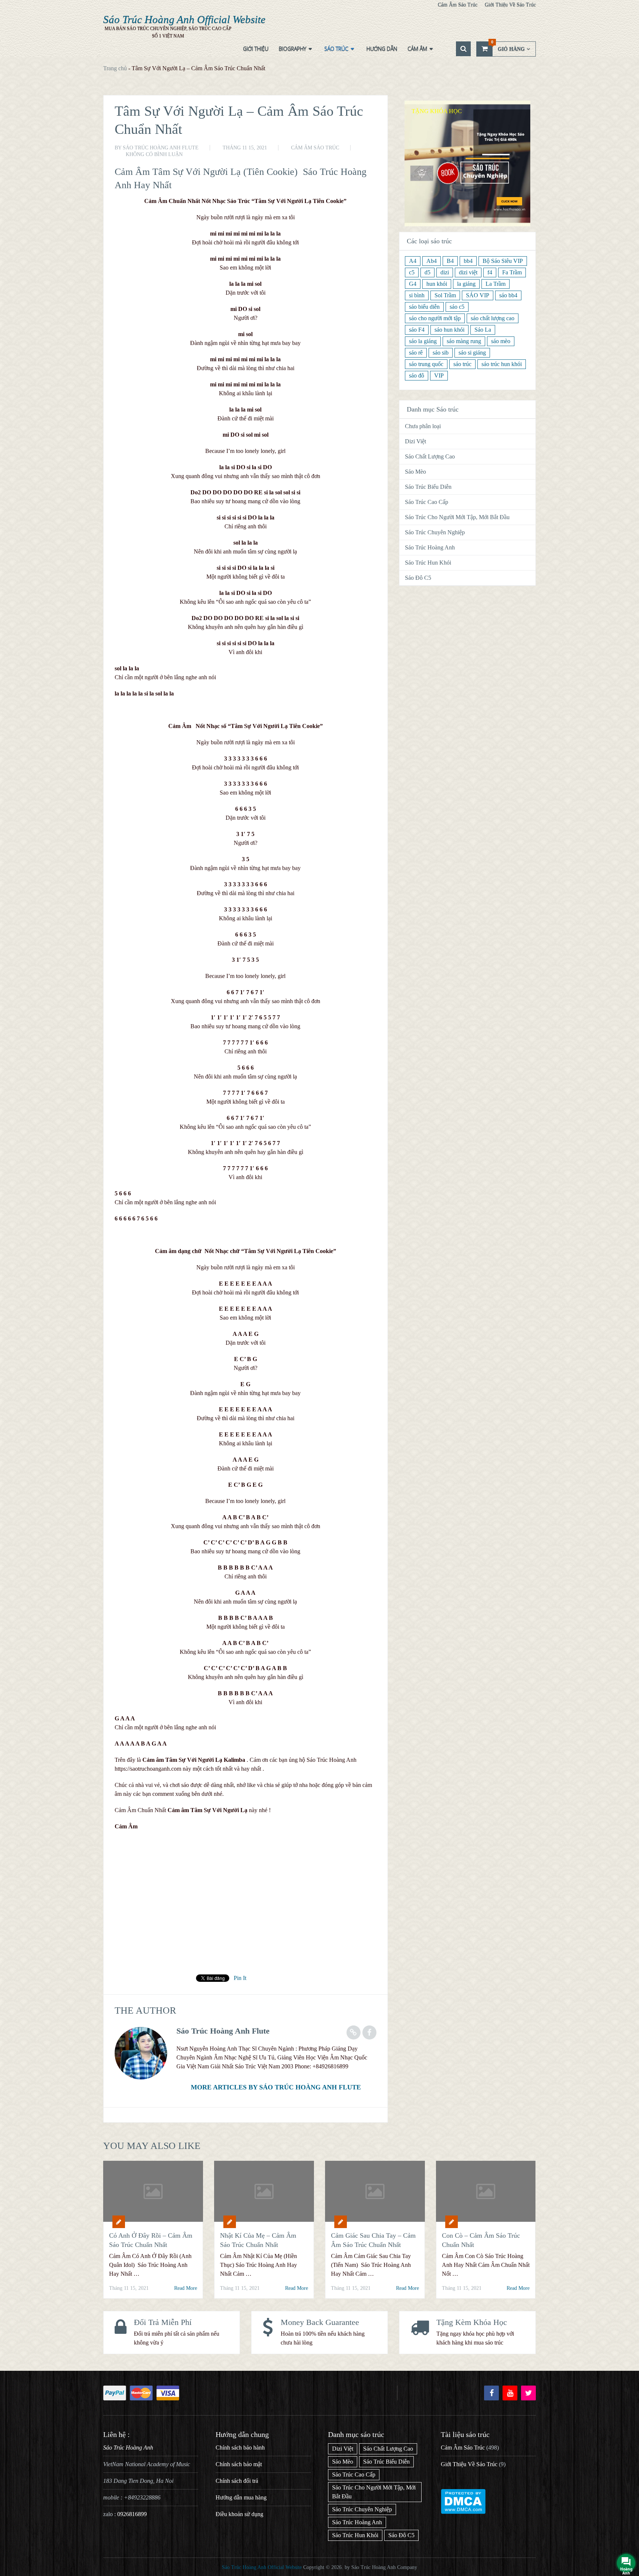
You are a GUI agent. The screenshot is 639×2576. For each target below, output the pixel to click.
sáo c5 (457, 307)
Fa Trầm (512, 272)
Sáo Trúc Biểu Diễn (428, 487)
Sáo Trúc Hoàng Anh (430, 547)
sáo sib (441, 353)
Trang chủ (115, 68)
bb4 (468, 261)
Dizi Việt (415, 441)
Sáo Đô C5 (418, 578)
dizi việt (468, 272)
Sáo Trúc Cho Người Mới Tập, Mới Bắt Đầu (457, 517)
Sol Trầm (445, 295)
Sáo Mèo (415, 472)
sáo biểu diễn (424, 307)
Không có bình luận (154, 154)
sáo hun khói (449, 330)
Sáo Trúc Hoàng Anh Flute (161, 148)
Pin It (240, 1978)
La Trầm (496, 284)
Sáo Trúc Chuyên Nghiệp (435, 532)
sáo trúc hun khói (502, 364)
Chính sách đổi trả (237, 2481)
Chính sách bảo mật (239, 2464)
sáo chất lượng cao (493, 318)
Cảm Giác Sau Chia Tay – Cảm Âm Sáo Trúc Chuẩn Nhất (373, 2240)
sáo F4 (417, 330)
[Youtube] (510, 2393)
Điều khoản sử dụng (239, 2514)
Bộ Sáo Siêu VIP (503, 261)
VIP (439, 375)
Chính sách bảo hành (240, 2448)
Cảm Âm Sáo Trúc (458, 5)
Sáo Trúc (336, 49)
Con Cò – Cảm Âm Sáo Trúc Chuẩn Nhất (481, 2240)
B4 (450, 261)
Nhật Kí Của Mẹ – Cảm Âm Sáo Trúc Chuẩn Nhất (258, 2240)
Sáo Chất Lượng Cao (430, 456)
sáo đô (417, 375)
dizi (445, 272)
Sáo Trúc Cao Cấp (427, 502)
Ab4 (432, 261)
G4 (413, 284)
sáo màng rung (464, 341)
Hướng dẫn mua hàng (241, 2497)
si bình (417, 295)
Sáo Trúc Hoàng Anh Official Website (184, 19)
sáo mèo (501, 341)
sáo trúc (462, 364)
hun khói (437, 284)
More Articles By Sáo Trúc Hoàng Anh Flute (276, 2087)
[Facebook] (491, 2393)
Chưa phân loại (423, 426)
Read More (186, 2288)
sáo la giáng (423, 341)
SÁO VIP (478, 295)
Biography (293, 49)
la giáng (466, 284)
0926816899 (132, 2514)
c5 (412, 272)
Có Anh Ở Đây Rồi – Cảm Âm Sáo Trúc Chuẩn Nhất (151, 2240)
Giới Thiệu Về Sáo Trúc (510, 5)
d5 (427, 272)
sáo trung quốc (426, 364)
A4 (413, 261)
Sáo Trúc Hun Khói (428, 563)
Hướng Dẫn (382, 49)
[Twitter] (528, 2393)
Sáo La (483, 330)
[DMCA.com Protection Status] (463, 2512)
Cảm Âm (417, 49)
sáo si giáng (472, 353)
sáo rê (416, 353)
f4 (490, 272)
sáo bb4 (508, 295)
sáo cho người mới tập (435, 318)
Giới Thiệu (256, 49)
